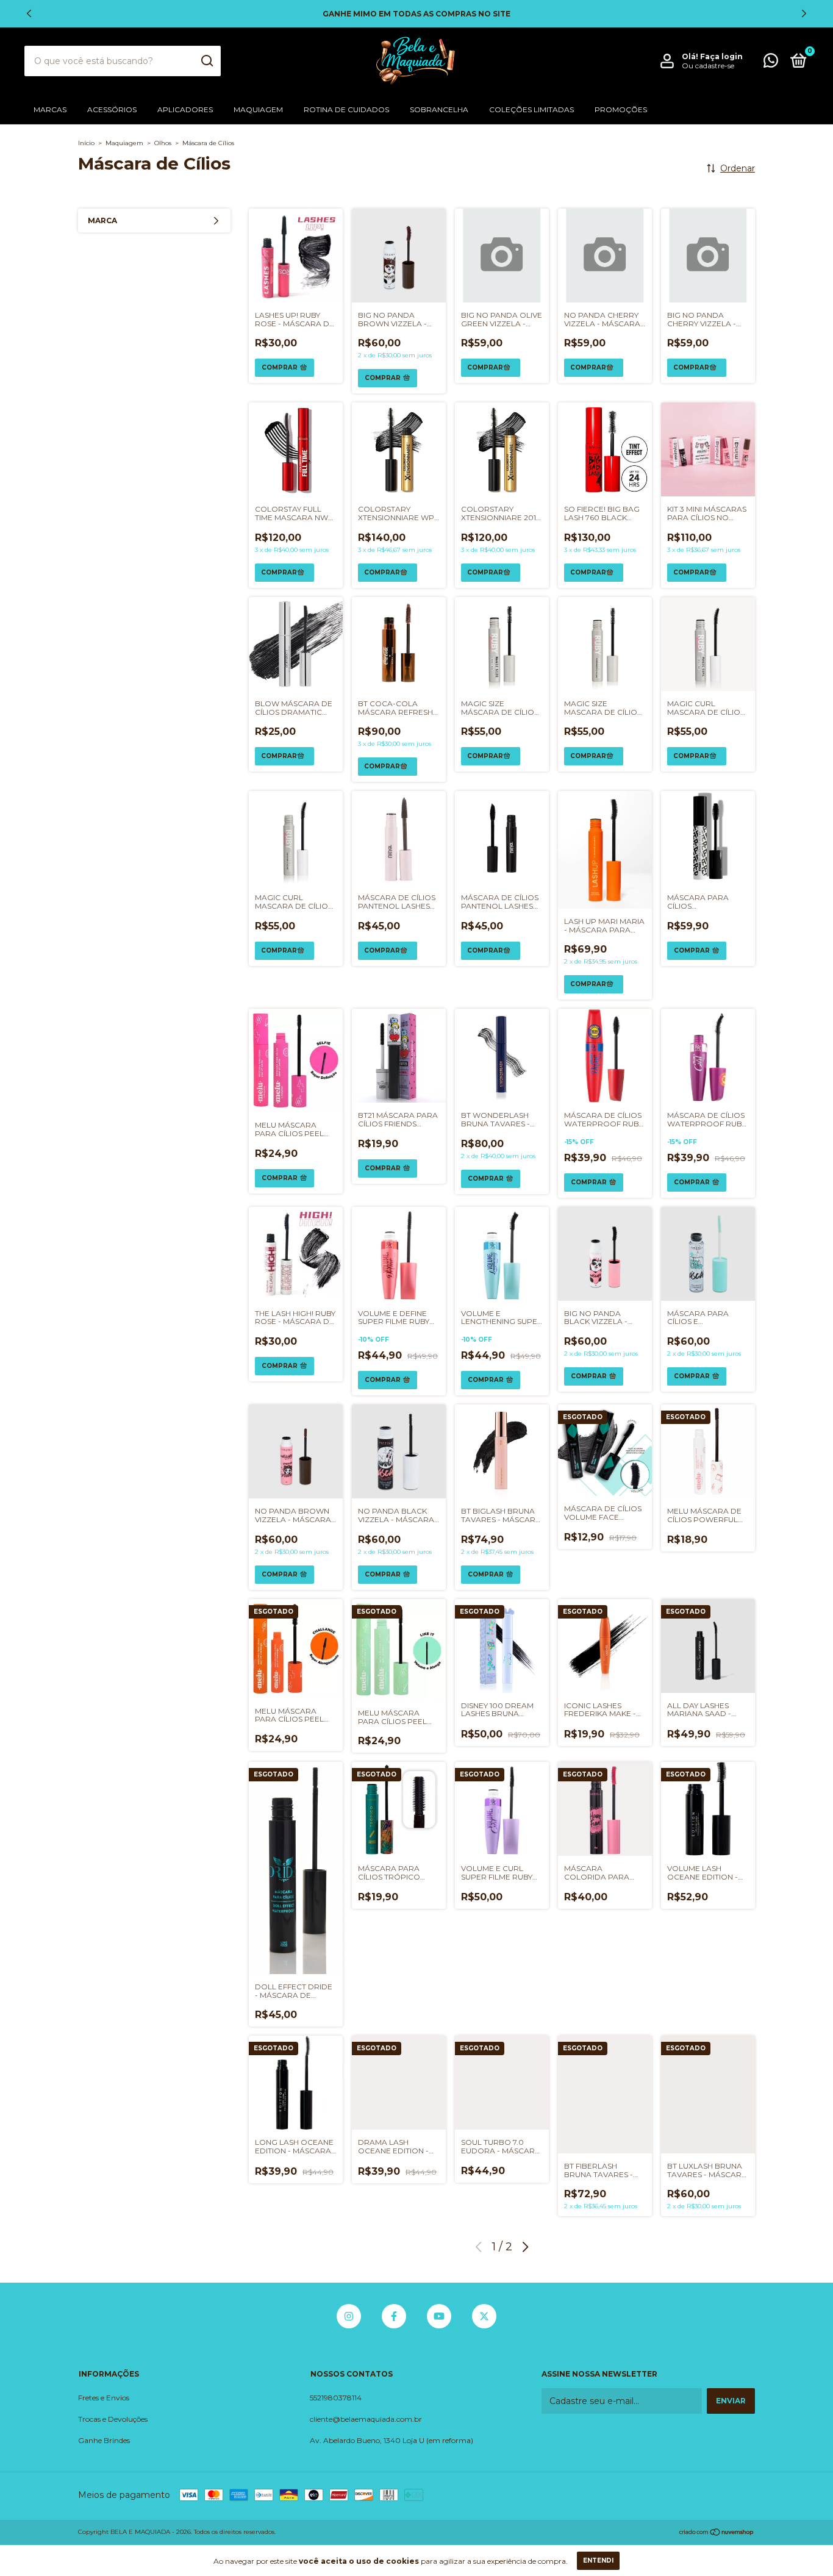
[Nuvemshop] (717, 2533)
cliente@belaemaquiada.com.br (366, 2419)
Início (86, 143)
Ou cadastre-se (708, 66)
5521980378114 (336, 2398)
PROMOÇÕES (621, 109)
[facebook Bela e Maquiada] (394, 2316)
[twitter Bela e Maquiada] (484, 2316)
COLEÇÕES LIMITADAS (531, 109)
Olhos (163, 143)
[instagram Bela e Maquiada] (349, 2316)
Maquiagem (124, 143)
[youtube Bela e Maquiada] (439, 2316)
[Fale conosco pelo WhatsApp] (771, 63)
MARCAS (50, 109)
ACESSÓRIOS (112, 109)
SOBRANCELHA (439, 109)
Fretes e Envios (104, 2398)
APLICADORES (185, 109)
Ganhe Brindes (104, 2440)
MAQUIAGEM (258, 109)
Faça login (721, 56)
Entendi (598, 2560)
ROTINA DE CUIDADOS (346, 109)
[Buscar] (206, 61)
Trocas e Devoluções (113, 2419)
